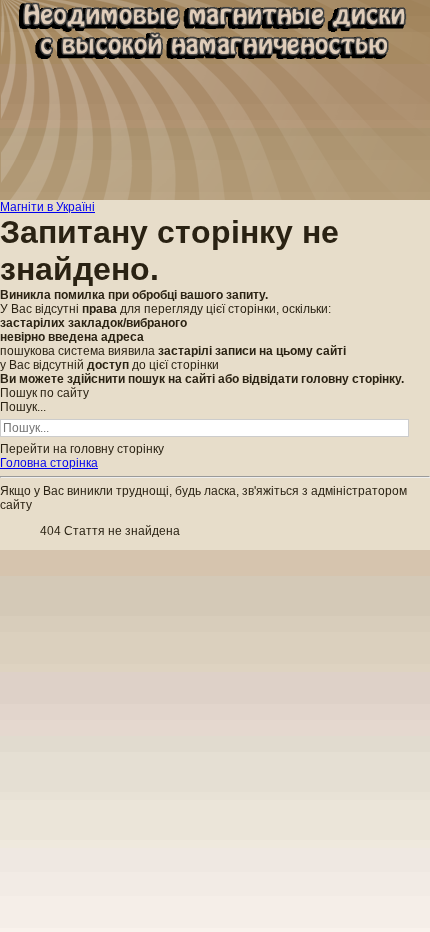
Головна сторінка (49, 463)
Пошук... (23, 407)
